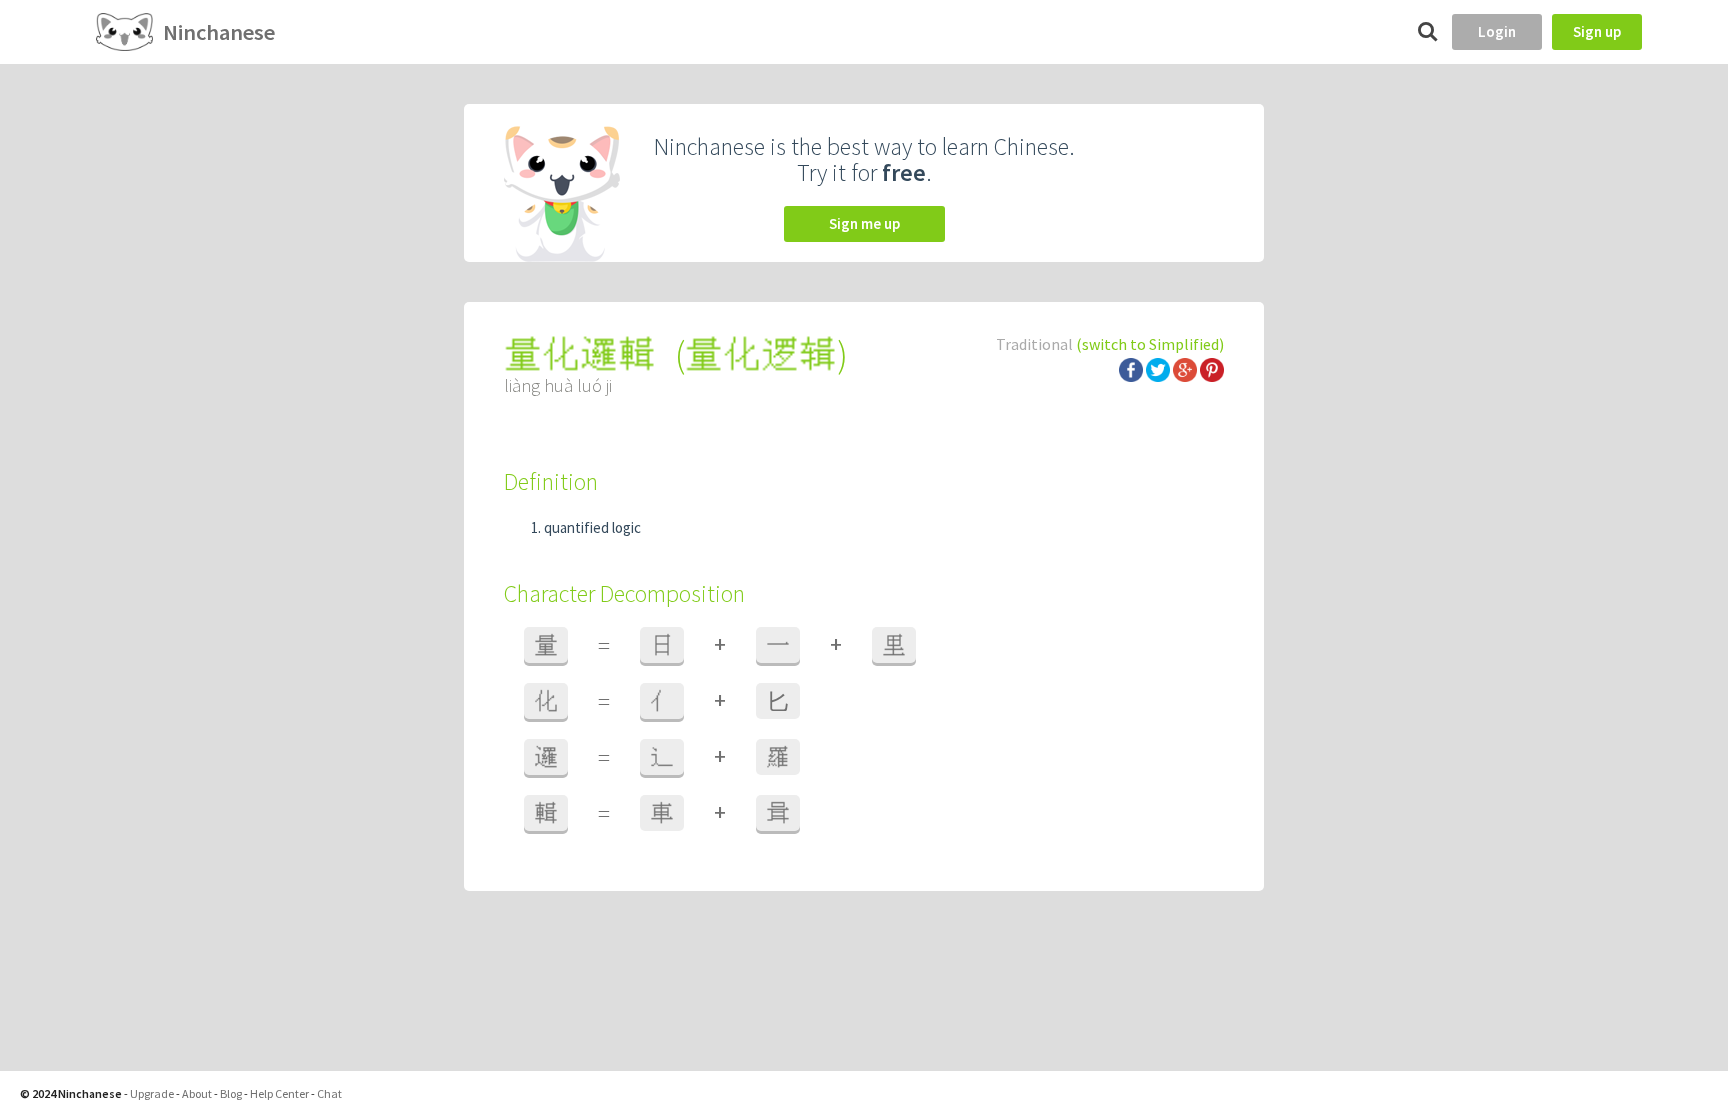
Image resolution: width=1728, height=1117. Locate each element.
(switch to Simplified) (1150, 344)
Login (1497, 31)
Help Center (279, 1093)
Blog (231, 1093)
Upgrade (152, 1093)
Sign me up (864, 223)
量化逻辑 (761, 354)
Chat (329, 1093)
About (197, 1093)
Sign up (1597, 31)
